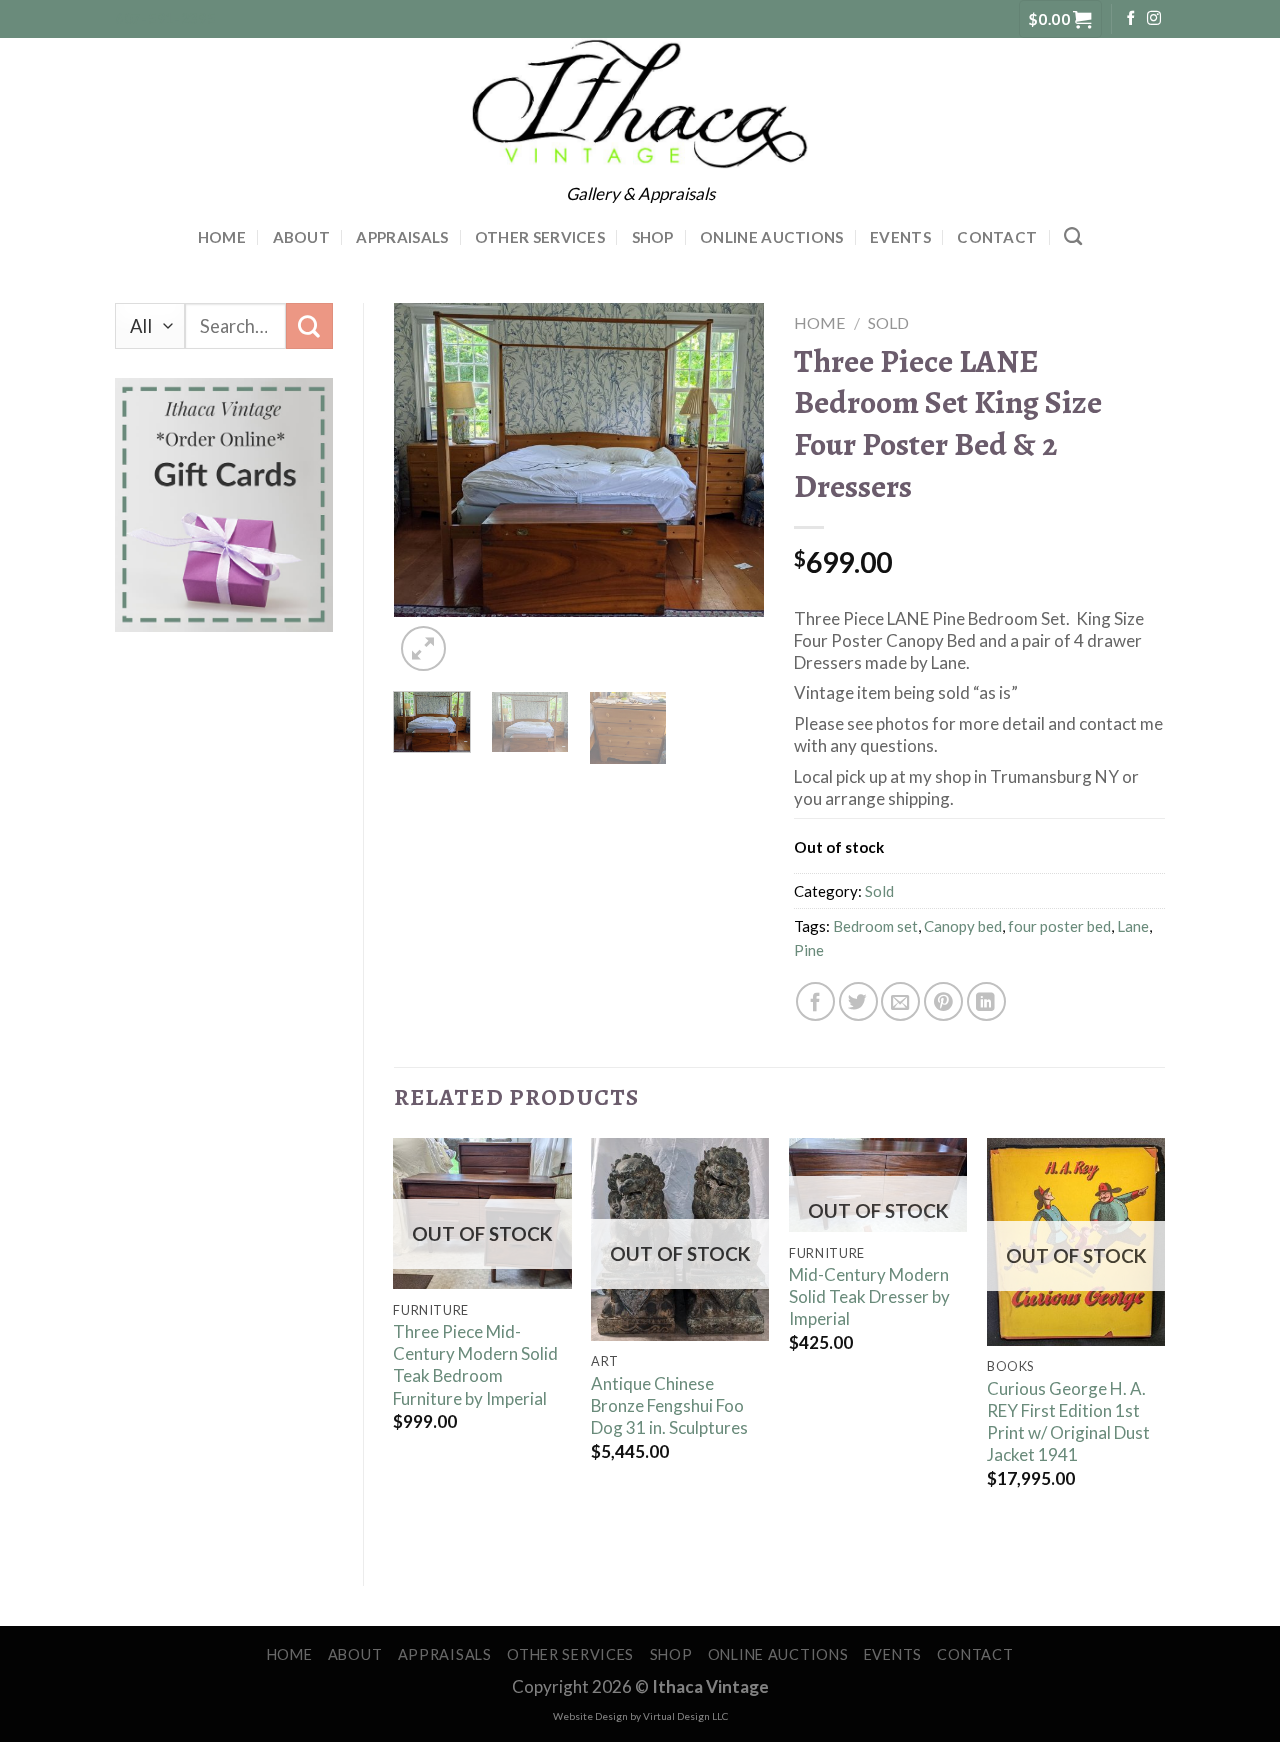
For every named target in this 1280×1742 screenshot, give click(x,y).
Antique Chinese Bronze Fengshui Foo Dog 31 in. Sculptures (669, 1405)
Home (222, 237)
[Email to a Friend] (900, 1001)
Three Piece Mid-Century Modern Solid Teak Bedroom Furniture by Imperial (475, 1364)
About (302, 237)
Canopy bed (963, 926)
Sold (888, 322)
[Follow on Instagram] (1154, 19)
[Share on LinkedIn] (986, 1001)
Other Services (540, 237)
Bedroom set (875, 926)
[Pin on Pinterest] (943, 1001)
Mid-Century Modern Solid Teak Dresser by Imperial (869, 1296)
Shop (653, 237)
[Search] (1073, 237)
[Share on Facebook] (815, 1001)
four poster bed (1059, 926)
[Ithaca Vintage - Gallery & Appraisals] (640, 104)
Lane (1133, 926)
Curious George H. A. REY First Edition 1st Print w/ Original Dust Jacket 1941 (1068, 1421)
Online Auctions (772, 237)
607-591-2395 (165, 18)
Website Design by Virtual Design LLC (640, 1716)
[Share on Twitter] (858, 1001)
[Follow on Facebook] (1131, 19)
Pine (809, 950)
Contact (997, 237)
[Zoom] (424, 649)
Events (900, 237)
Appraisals (402, 237)
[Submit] (309, 326)
